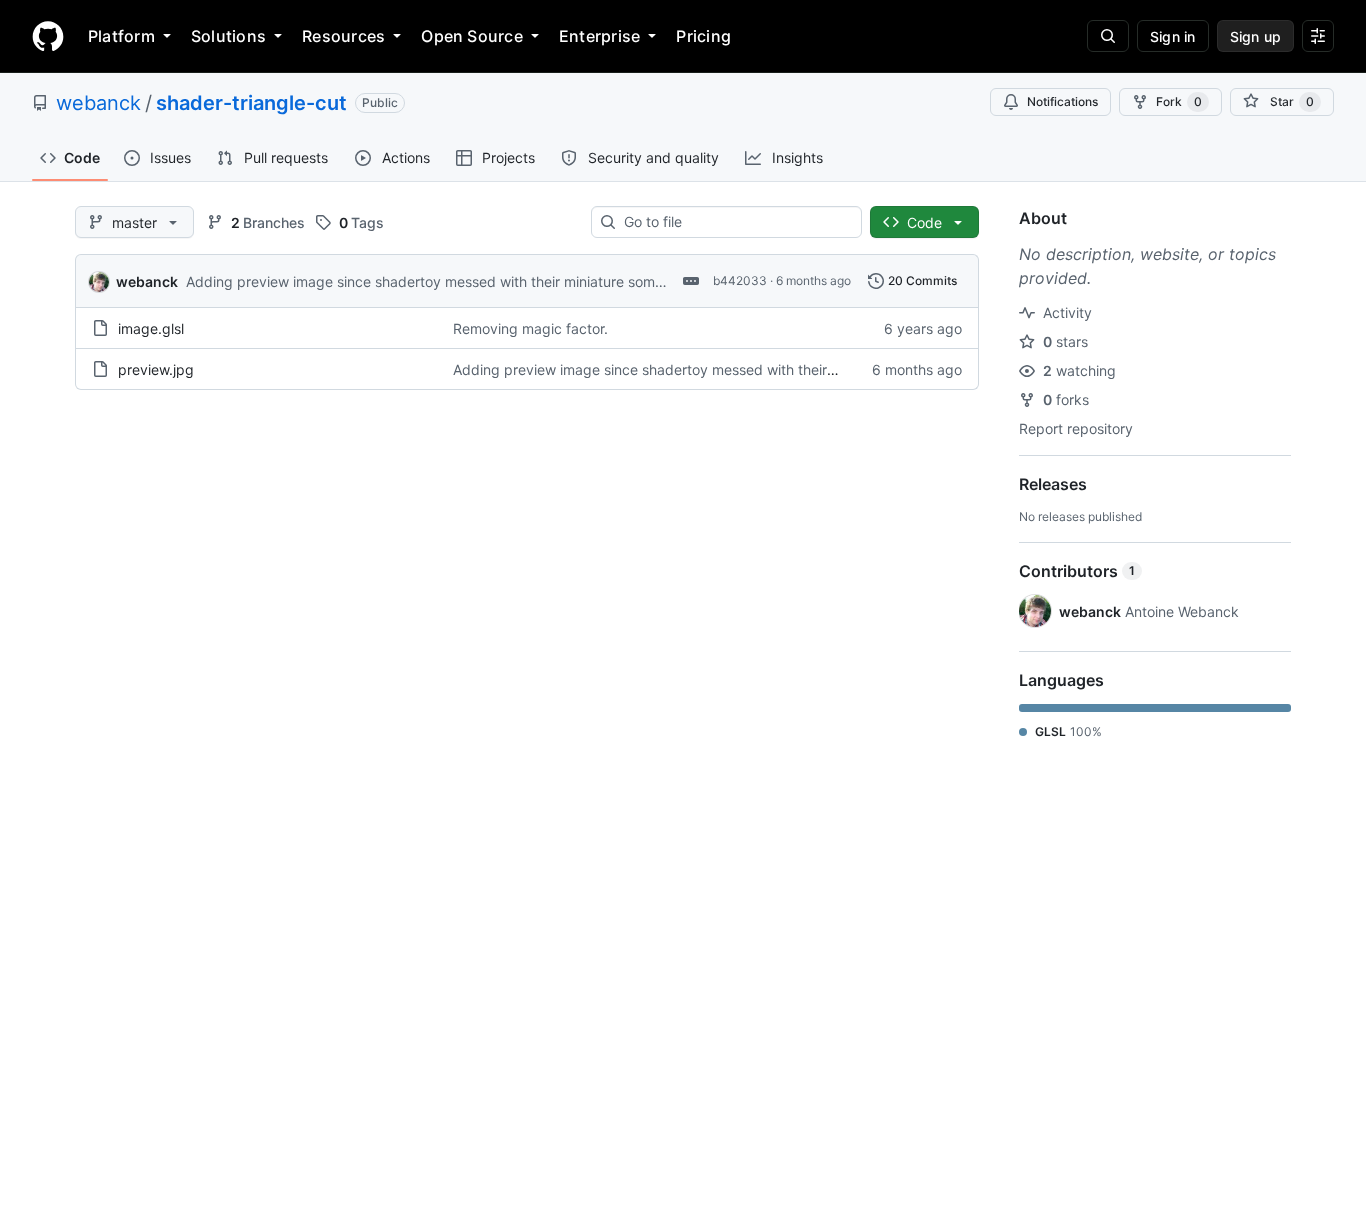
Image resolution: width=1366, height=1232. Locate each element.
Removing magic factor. (530, 328)
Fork (1179, 101)
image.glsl (151, 328)
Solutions (228, 36)
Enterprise (599, 36)
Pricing (703, 36)
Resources (343, 36)
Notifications (1062, 101)
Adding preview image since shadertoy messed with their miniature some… (430, 281)
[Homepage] (48, 36)
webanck (98, 103)
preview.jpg (156, 369)
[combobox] (734, 222)
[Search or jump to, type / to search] (1108, 36)
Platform (121, 36)
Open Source (472, 36)
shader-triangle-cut (251, 103)
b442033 (740, 280)
